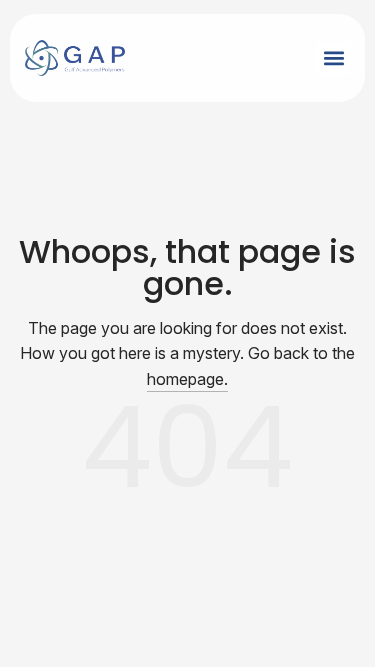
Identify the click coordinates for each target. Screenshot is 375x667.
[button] (333, 58)
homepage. (187, 379)
